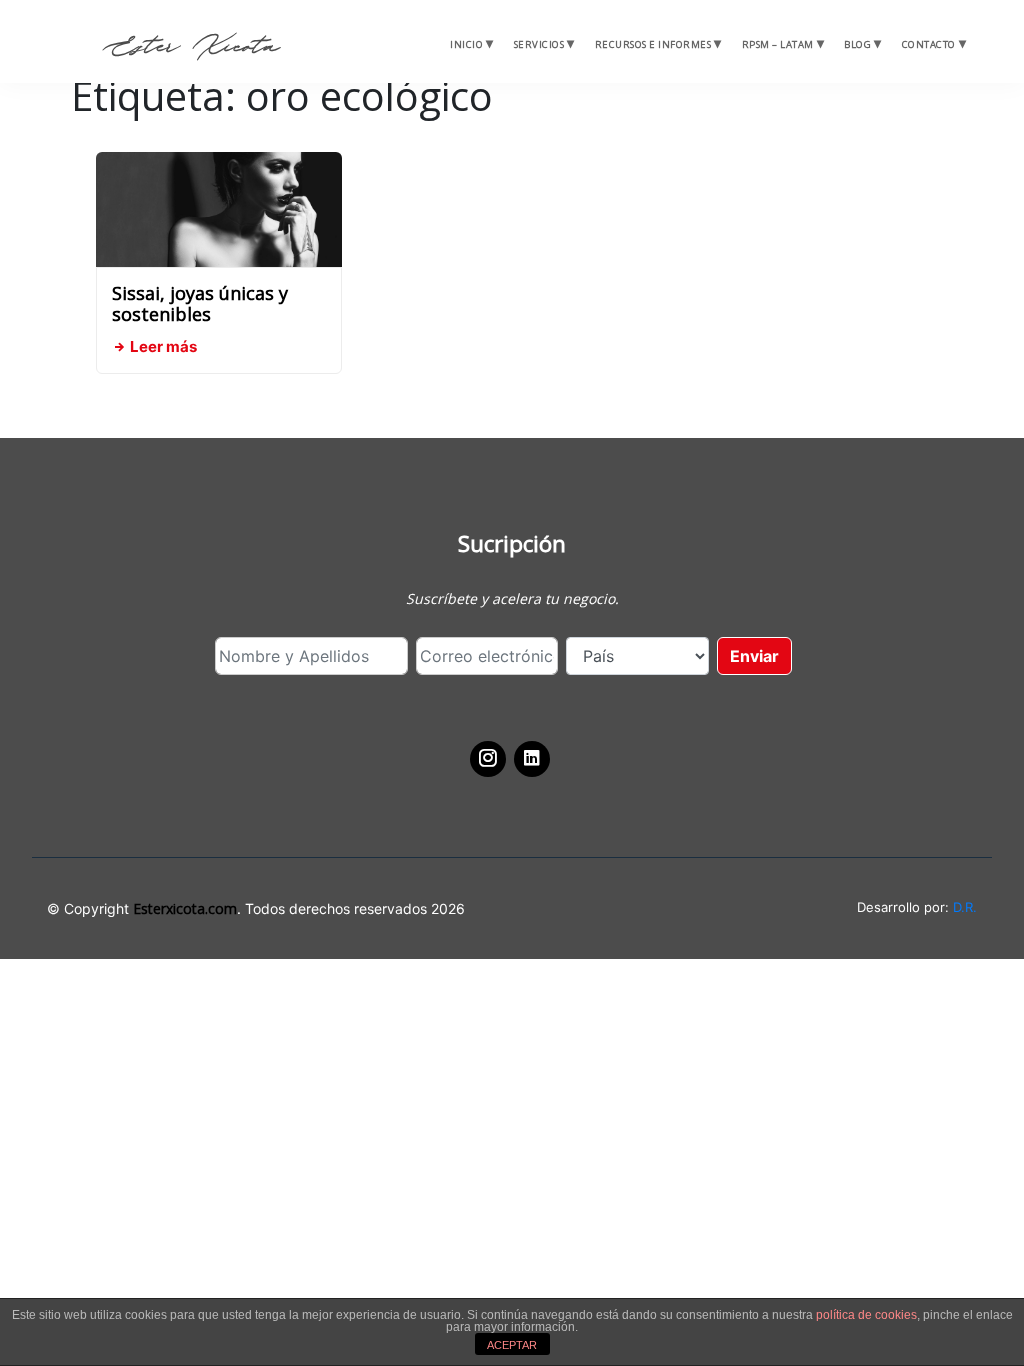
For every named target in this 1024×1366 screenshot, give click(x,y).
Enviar (754, 656)
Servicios (539, 44)
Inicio (466, 44)
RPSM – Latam (778, 44)
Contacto (929, 44)
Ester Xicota (191, 46)
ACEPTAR (512, 1345)
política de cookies (866, 1315)
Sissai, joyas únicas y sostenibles (200, 304)
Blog (857, 44)
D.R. (965, 907)
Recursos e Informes (653, 44)
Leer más (162, 346)
